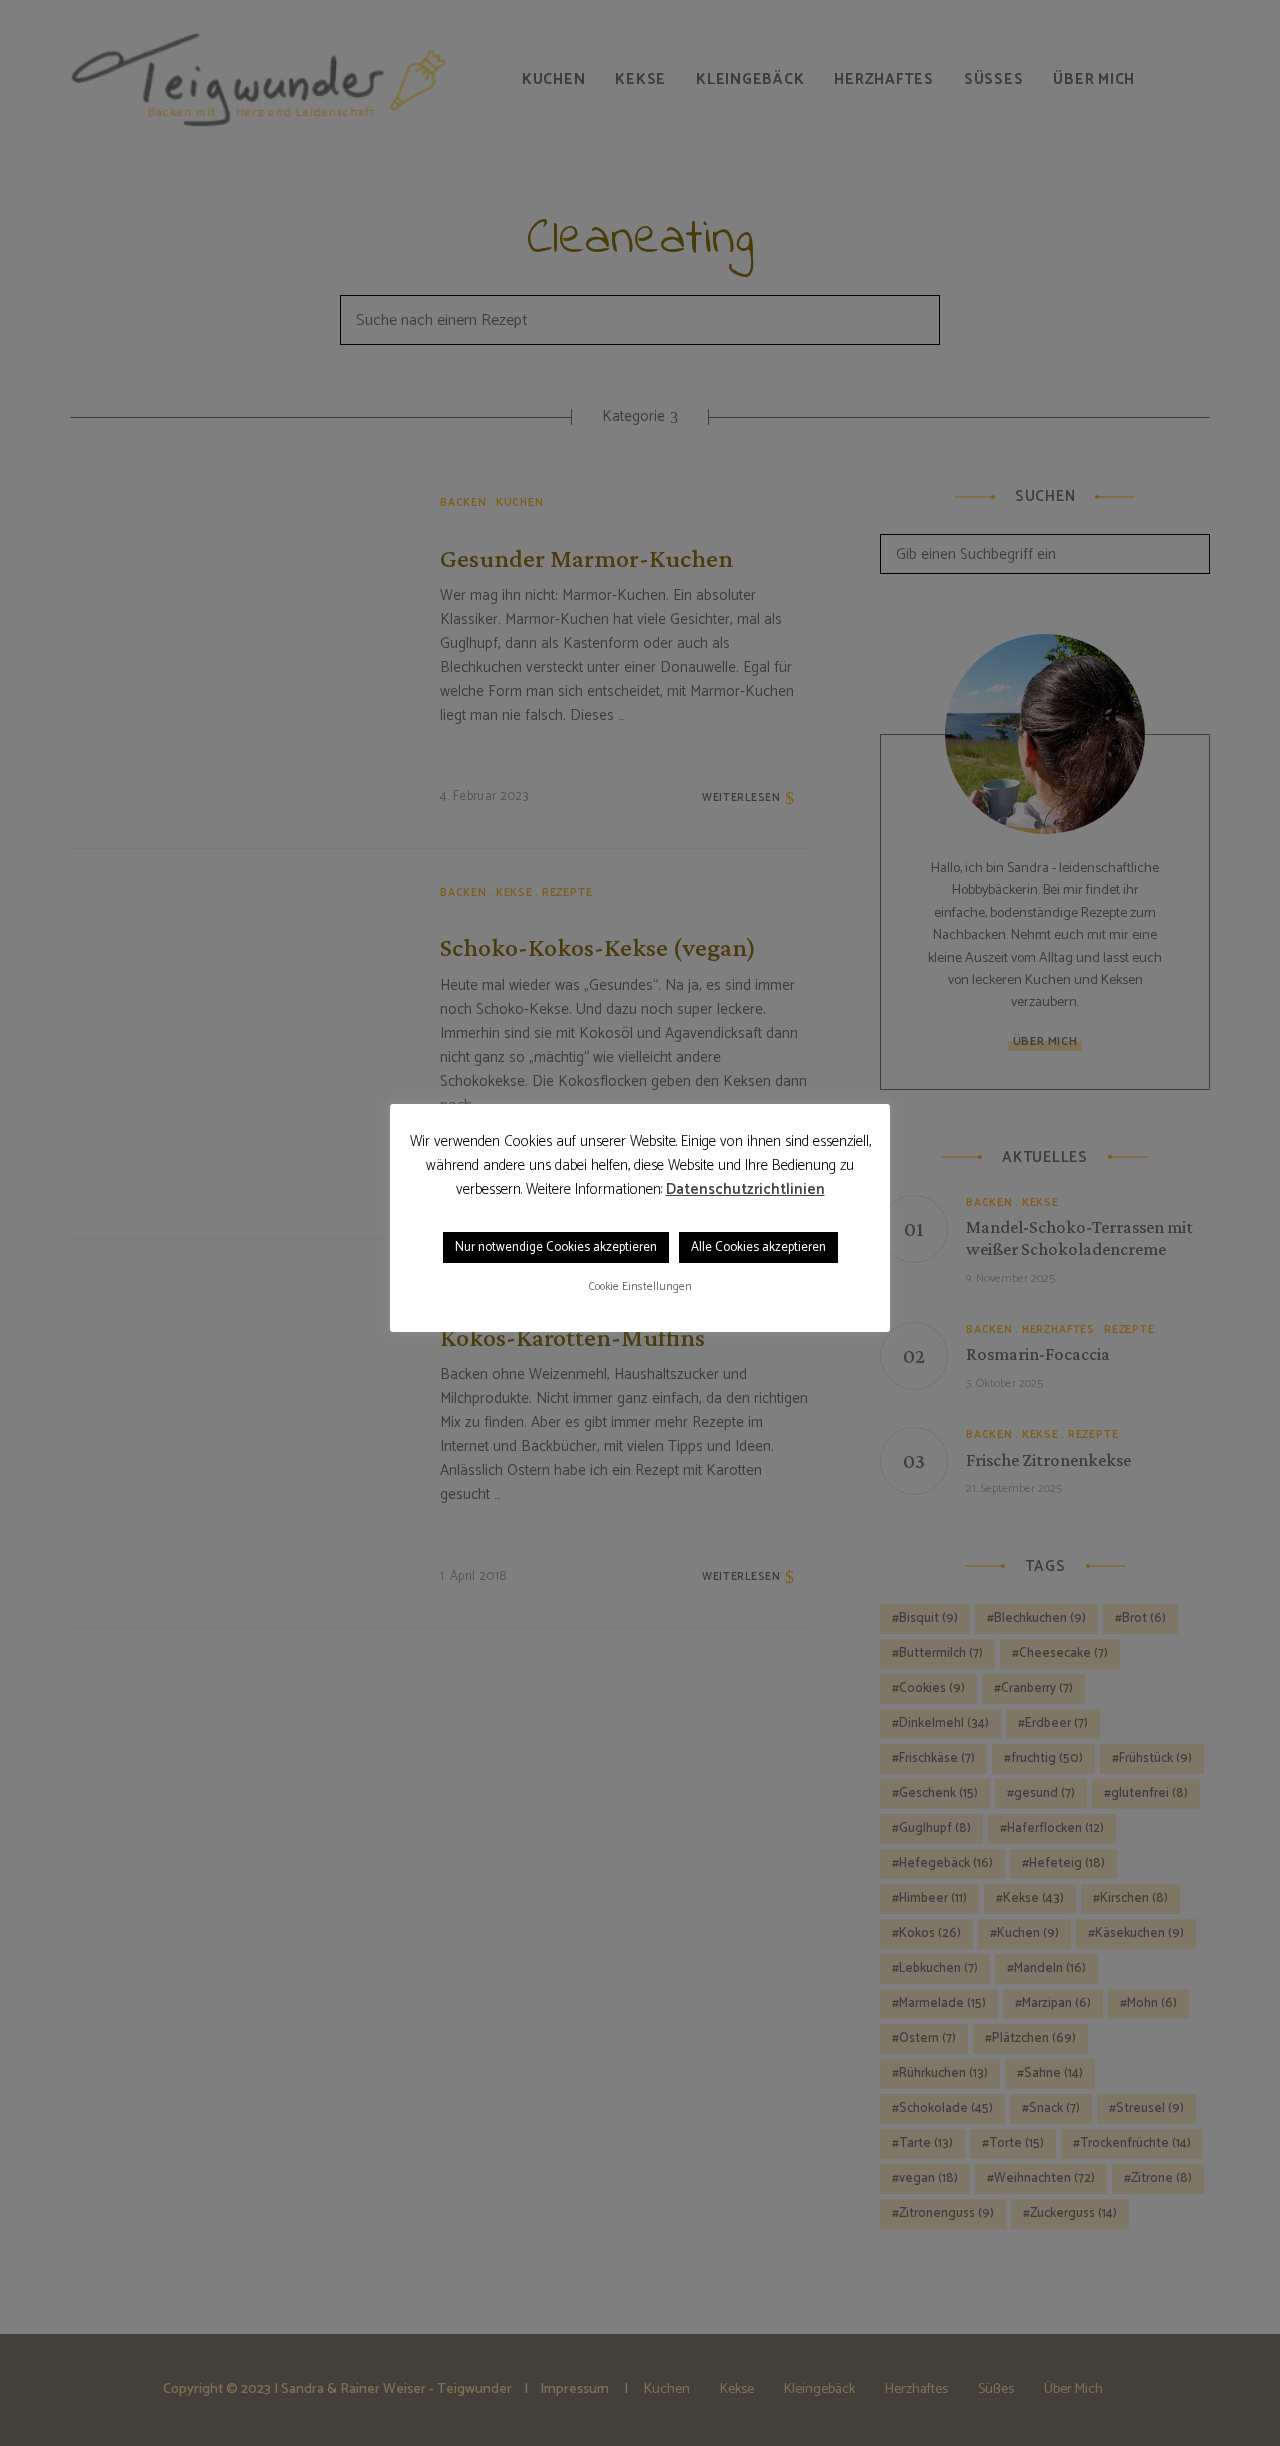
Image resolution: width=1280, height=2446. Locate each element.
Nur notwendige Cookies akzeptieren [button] (556, 1247)
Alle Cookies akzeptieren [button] (758, 1247)
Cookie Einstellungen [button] (640, 1287)
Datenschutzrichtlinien (745, 1190)
